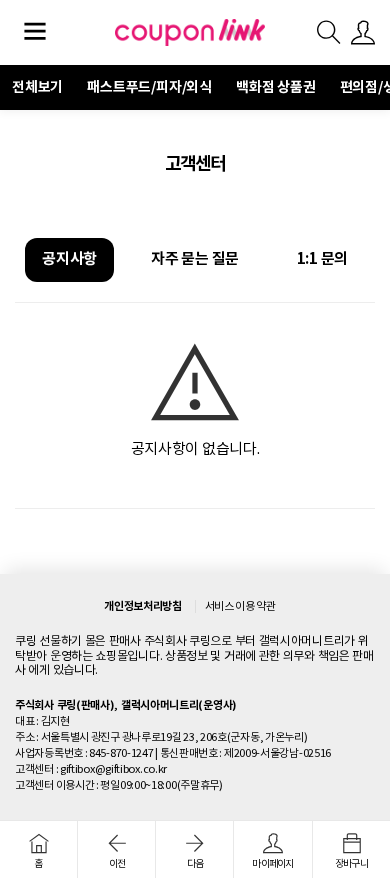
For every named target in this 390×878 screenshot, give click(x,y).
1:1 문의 (323, 258)
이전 (117, 863)
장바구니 (351, 863)
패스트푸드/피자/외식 (149, 87)
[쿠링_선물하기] (190, 32)
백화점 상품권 (276, 87)
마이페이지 (272, 863)
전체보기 (37, 87)
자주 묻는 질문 (195, 258)
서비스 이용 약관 (240, 606)
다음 (195, 863)
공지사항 (69, 258)
